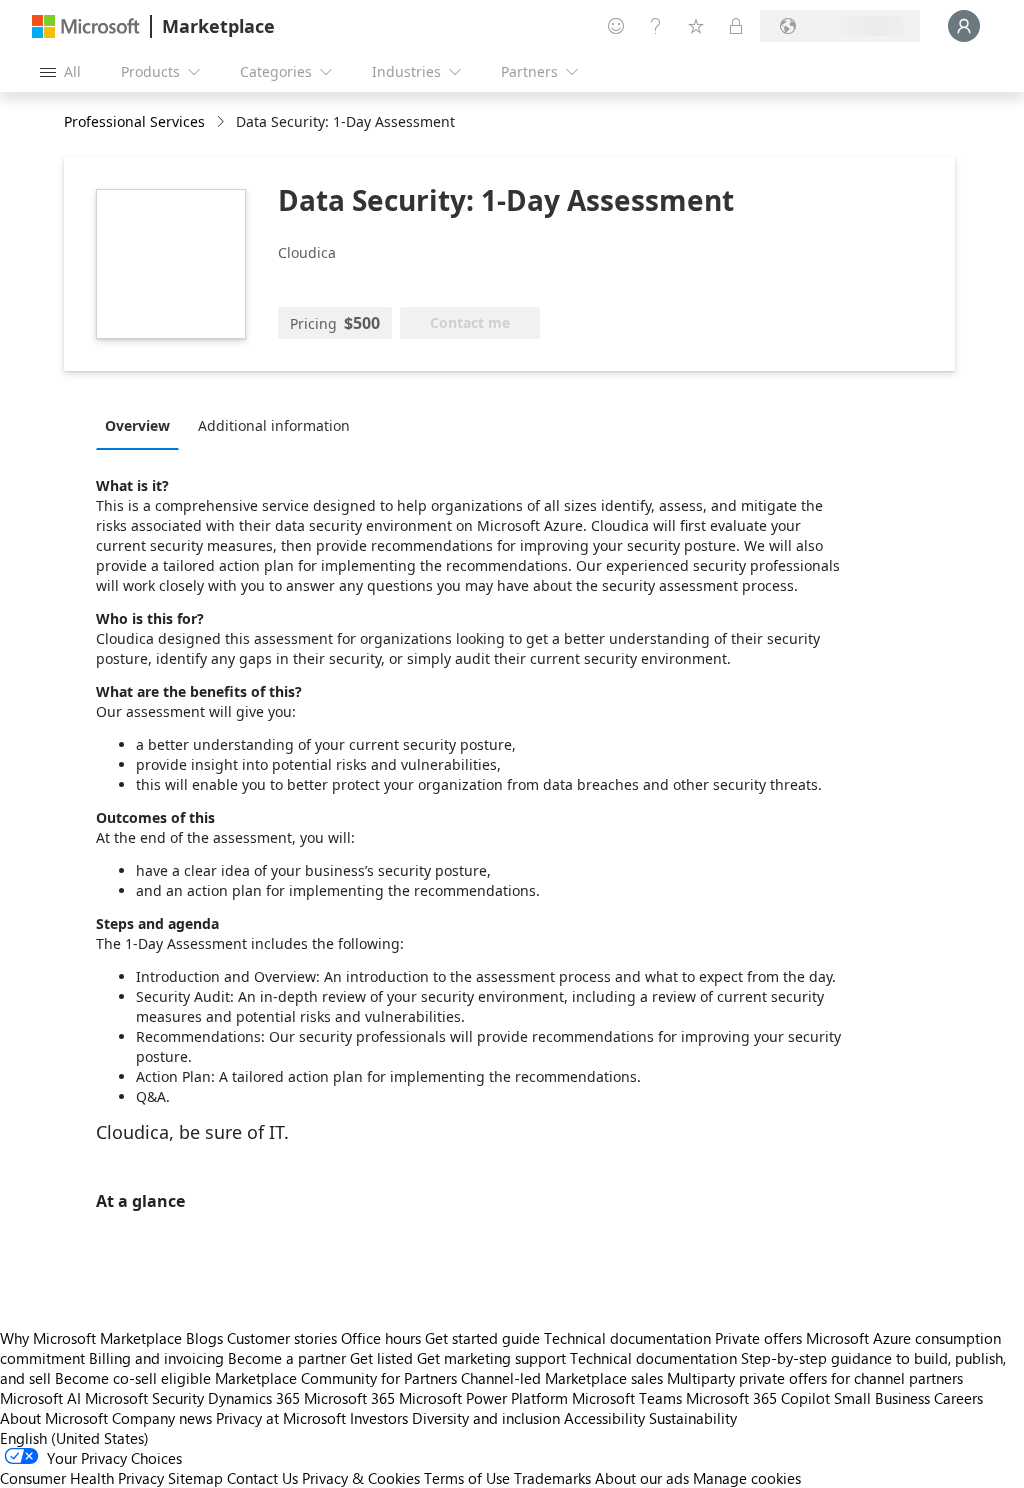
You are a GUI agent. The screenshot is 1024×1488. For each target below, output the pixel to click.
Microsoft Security (144, 1398)
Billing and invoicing (156, 1358)
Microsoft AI (40, 1398)
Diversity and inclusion (486, 1418)
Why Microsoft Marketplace (91, 1338)
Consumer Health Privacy (82, 1478)
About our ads (642, 1478)
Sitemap (195, 1478)
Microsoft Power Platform (483, 1398)
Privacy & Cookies (361, 1478)
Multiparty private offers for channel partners (815, 1378)
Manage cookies (747, 1478)
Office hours (381, 1338)
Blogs (204, 1338)
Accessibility (604, 1418)
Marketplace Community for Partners (336, 1378)
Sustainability (693, 1418)
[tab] (142, 425)
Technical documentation (627, 1338)
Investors (379, 1418)
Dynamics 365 (254, 1398)
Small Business (882, 1398)
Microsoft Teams (627, 1398)
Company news (162, 1418)
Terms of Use (467, 1478)
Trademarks (552, 1478)
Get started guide (482, 1338)
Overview (137, 425)
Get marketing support (491, 1358)
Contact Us (262, 1478)
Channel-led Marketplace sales (562, 1378)
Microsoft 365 (349, 1398)
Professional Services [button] (134, 121)
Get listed (381, 1358)
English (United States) (74, 1438)
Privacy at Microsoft (281, 1418)
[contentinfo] (222, 122)
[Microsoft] (86, 26)
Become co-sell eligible (133, 1378)
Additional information (274, 425)
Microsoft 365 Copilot (758, 1398)
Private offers (758, 1338)
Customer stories (282, 1338)
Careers (958, 1398)
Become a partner (287, 1358)
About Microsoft (54, 1418)
